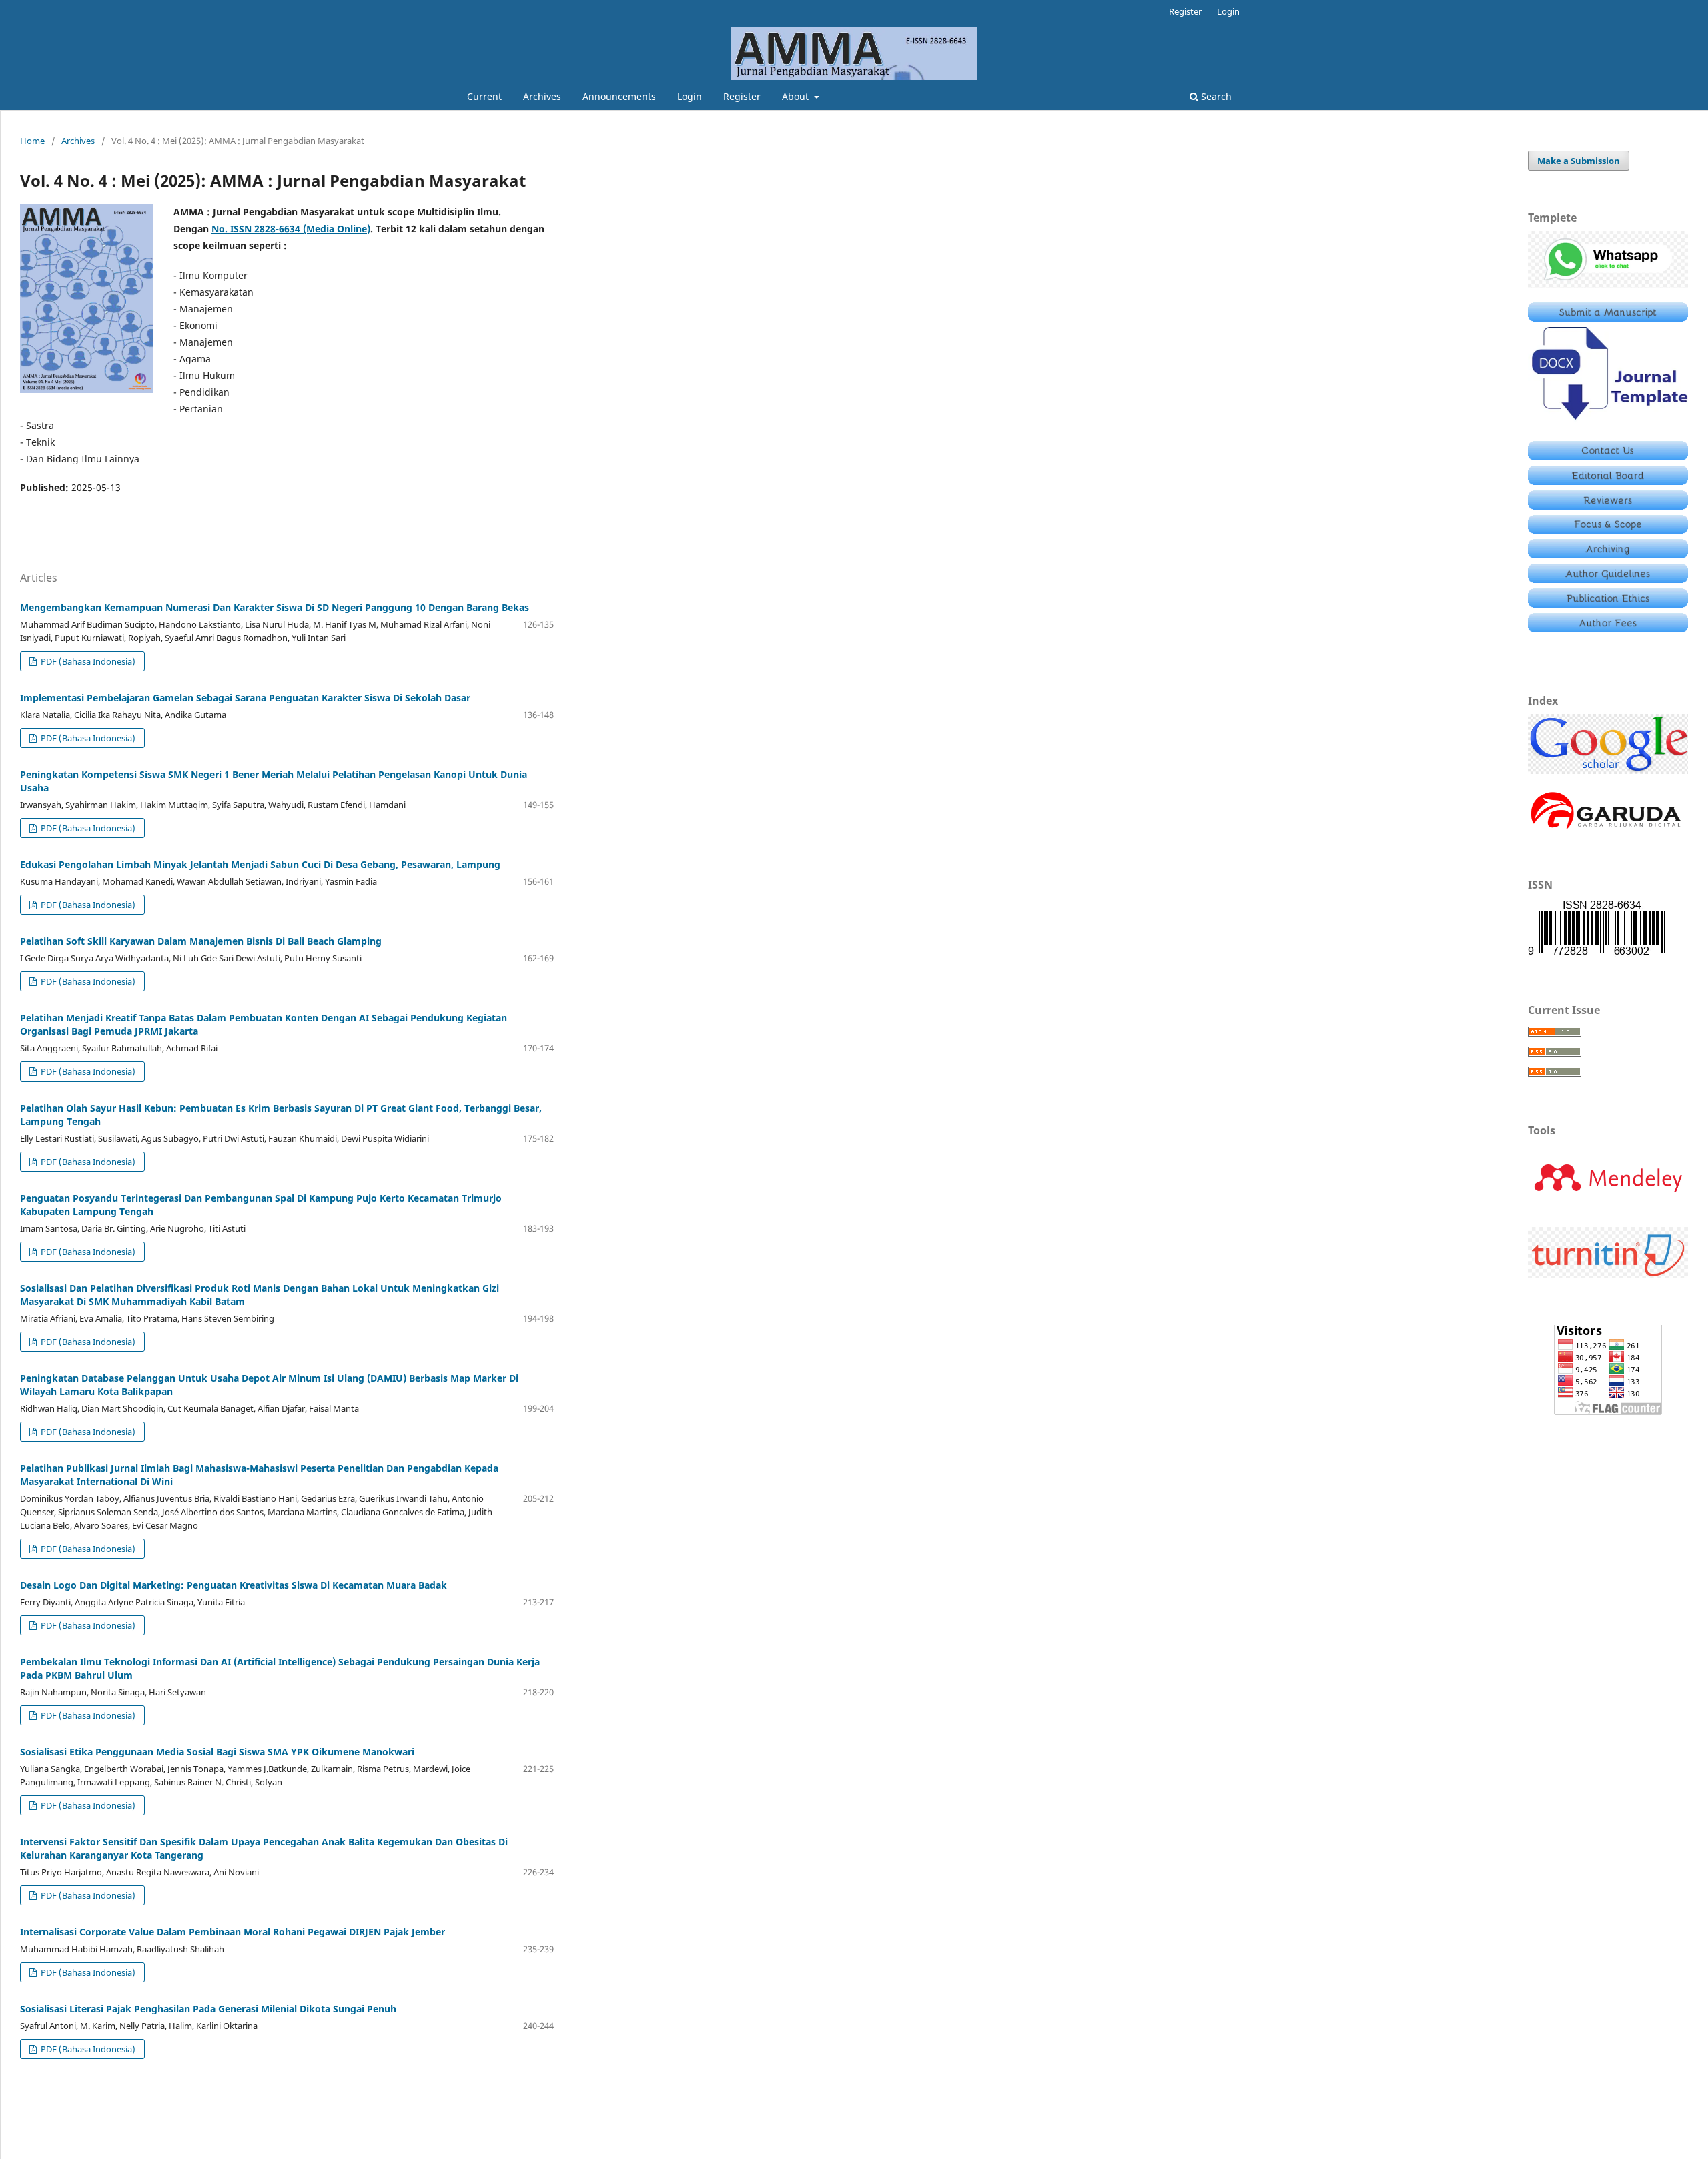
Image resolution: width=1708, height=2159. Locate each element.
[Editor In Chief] (1608, 457)
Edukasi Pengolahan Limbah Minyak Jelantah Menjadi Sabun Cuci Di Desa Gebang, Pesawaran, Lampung (260, 864)
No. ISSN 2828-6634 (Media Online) (291, 229)
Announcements (619, 96)
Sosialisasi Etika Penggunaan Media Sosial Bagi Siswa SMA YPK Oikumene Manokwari (217, 1752)
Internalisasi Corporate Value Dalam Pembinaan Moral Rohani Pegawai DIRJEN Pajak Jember (233, 1932)
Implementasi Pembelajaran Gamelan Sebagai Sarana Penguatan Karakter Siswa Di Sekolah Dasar (245, 698)
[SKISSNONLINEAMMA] (1597, 954)
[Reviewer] (1608, 506)
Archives (542, 96)
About (797, 96)
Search (1215, 96)
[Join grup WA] (1608, 284)
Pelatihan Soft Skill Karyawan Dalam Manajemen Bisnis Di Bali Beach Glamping (201, 941)
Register (742, 96)
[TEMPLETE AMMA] (1608, 423)
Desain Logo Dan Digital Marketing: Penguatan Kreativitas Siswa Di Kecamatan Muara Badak (234, 1585)
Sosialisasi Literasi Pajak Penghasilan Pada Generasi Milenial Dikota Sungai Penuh (208, 2009)
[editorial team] (1608, 481)
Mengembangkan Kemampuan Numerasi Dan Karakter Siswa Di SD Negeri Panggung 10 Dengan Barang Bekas (275, 607)
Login (690, 96)
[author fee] (1608, 629)
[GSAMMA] (1608, 770)
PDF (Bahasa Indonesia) (87, 661)
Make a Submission (1579, 161)
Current (484, 96)
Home (32, 141)
